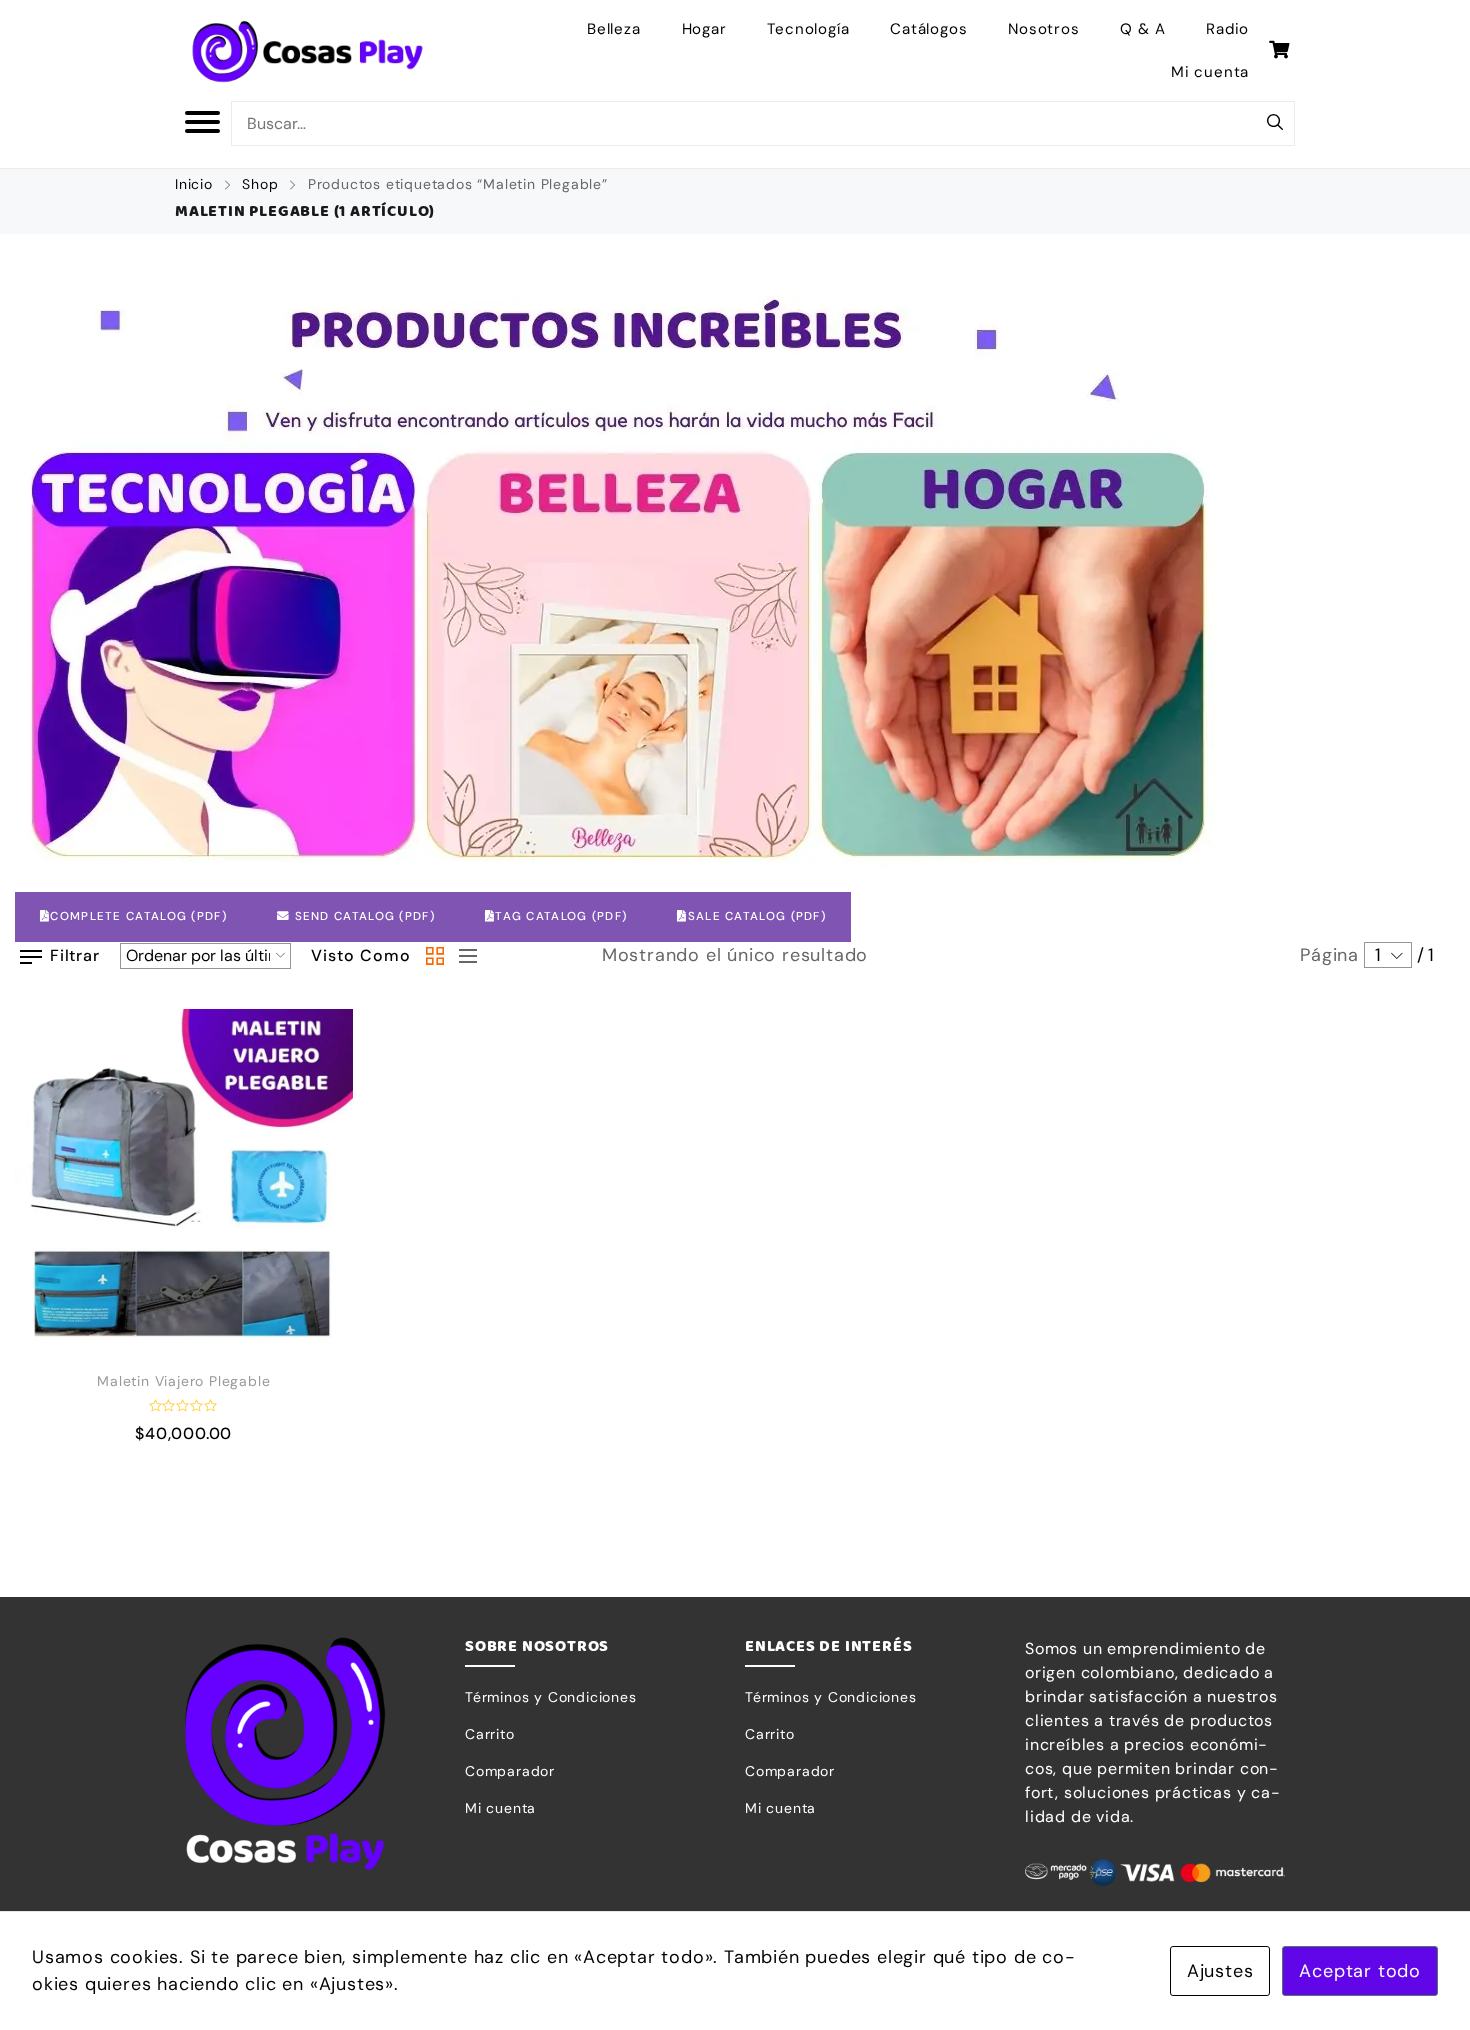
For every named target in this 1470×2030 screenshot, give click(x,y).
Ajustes (1220, 1971)
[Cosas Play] (307, 50)
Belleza (614, 29)
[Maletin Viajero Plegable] (184, 1178)
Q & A (1142, 29)
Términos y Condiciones (551, 1697)
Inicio (194, 184)
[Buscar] (1275, 124)
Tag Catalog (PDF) (561, 916)
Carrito (490, 1734)
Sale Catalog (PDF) (757, 916)
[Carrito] (1279, 50)
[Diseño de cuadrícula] (435, 956)
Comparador (510, 1771)
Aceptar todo (1360, 1971)
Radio (1227, 29)
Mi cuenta (1210, 72)
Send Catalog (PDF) (362, 916)
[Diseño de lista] (463, 956)
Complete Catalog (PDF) (138, 916)
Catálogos (928, 29)
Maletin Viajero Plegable (183, 1381)
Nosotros (1043, 29)
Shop (260, 184)
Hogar (704, 29)
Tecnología (808, 29)
